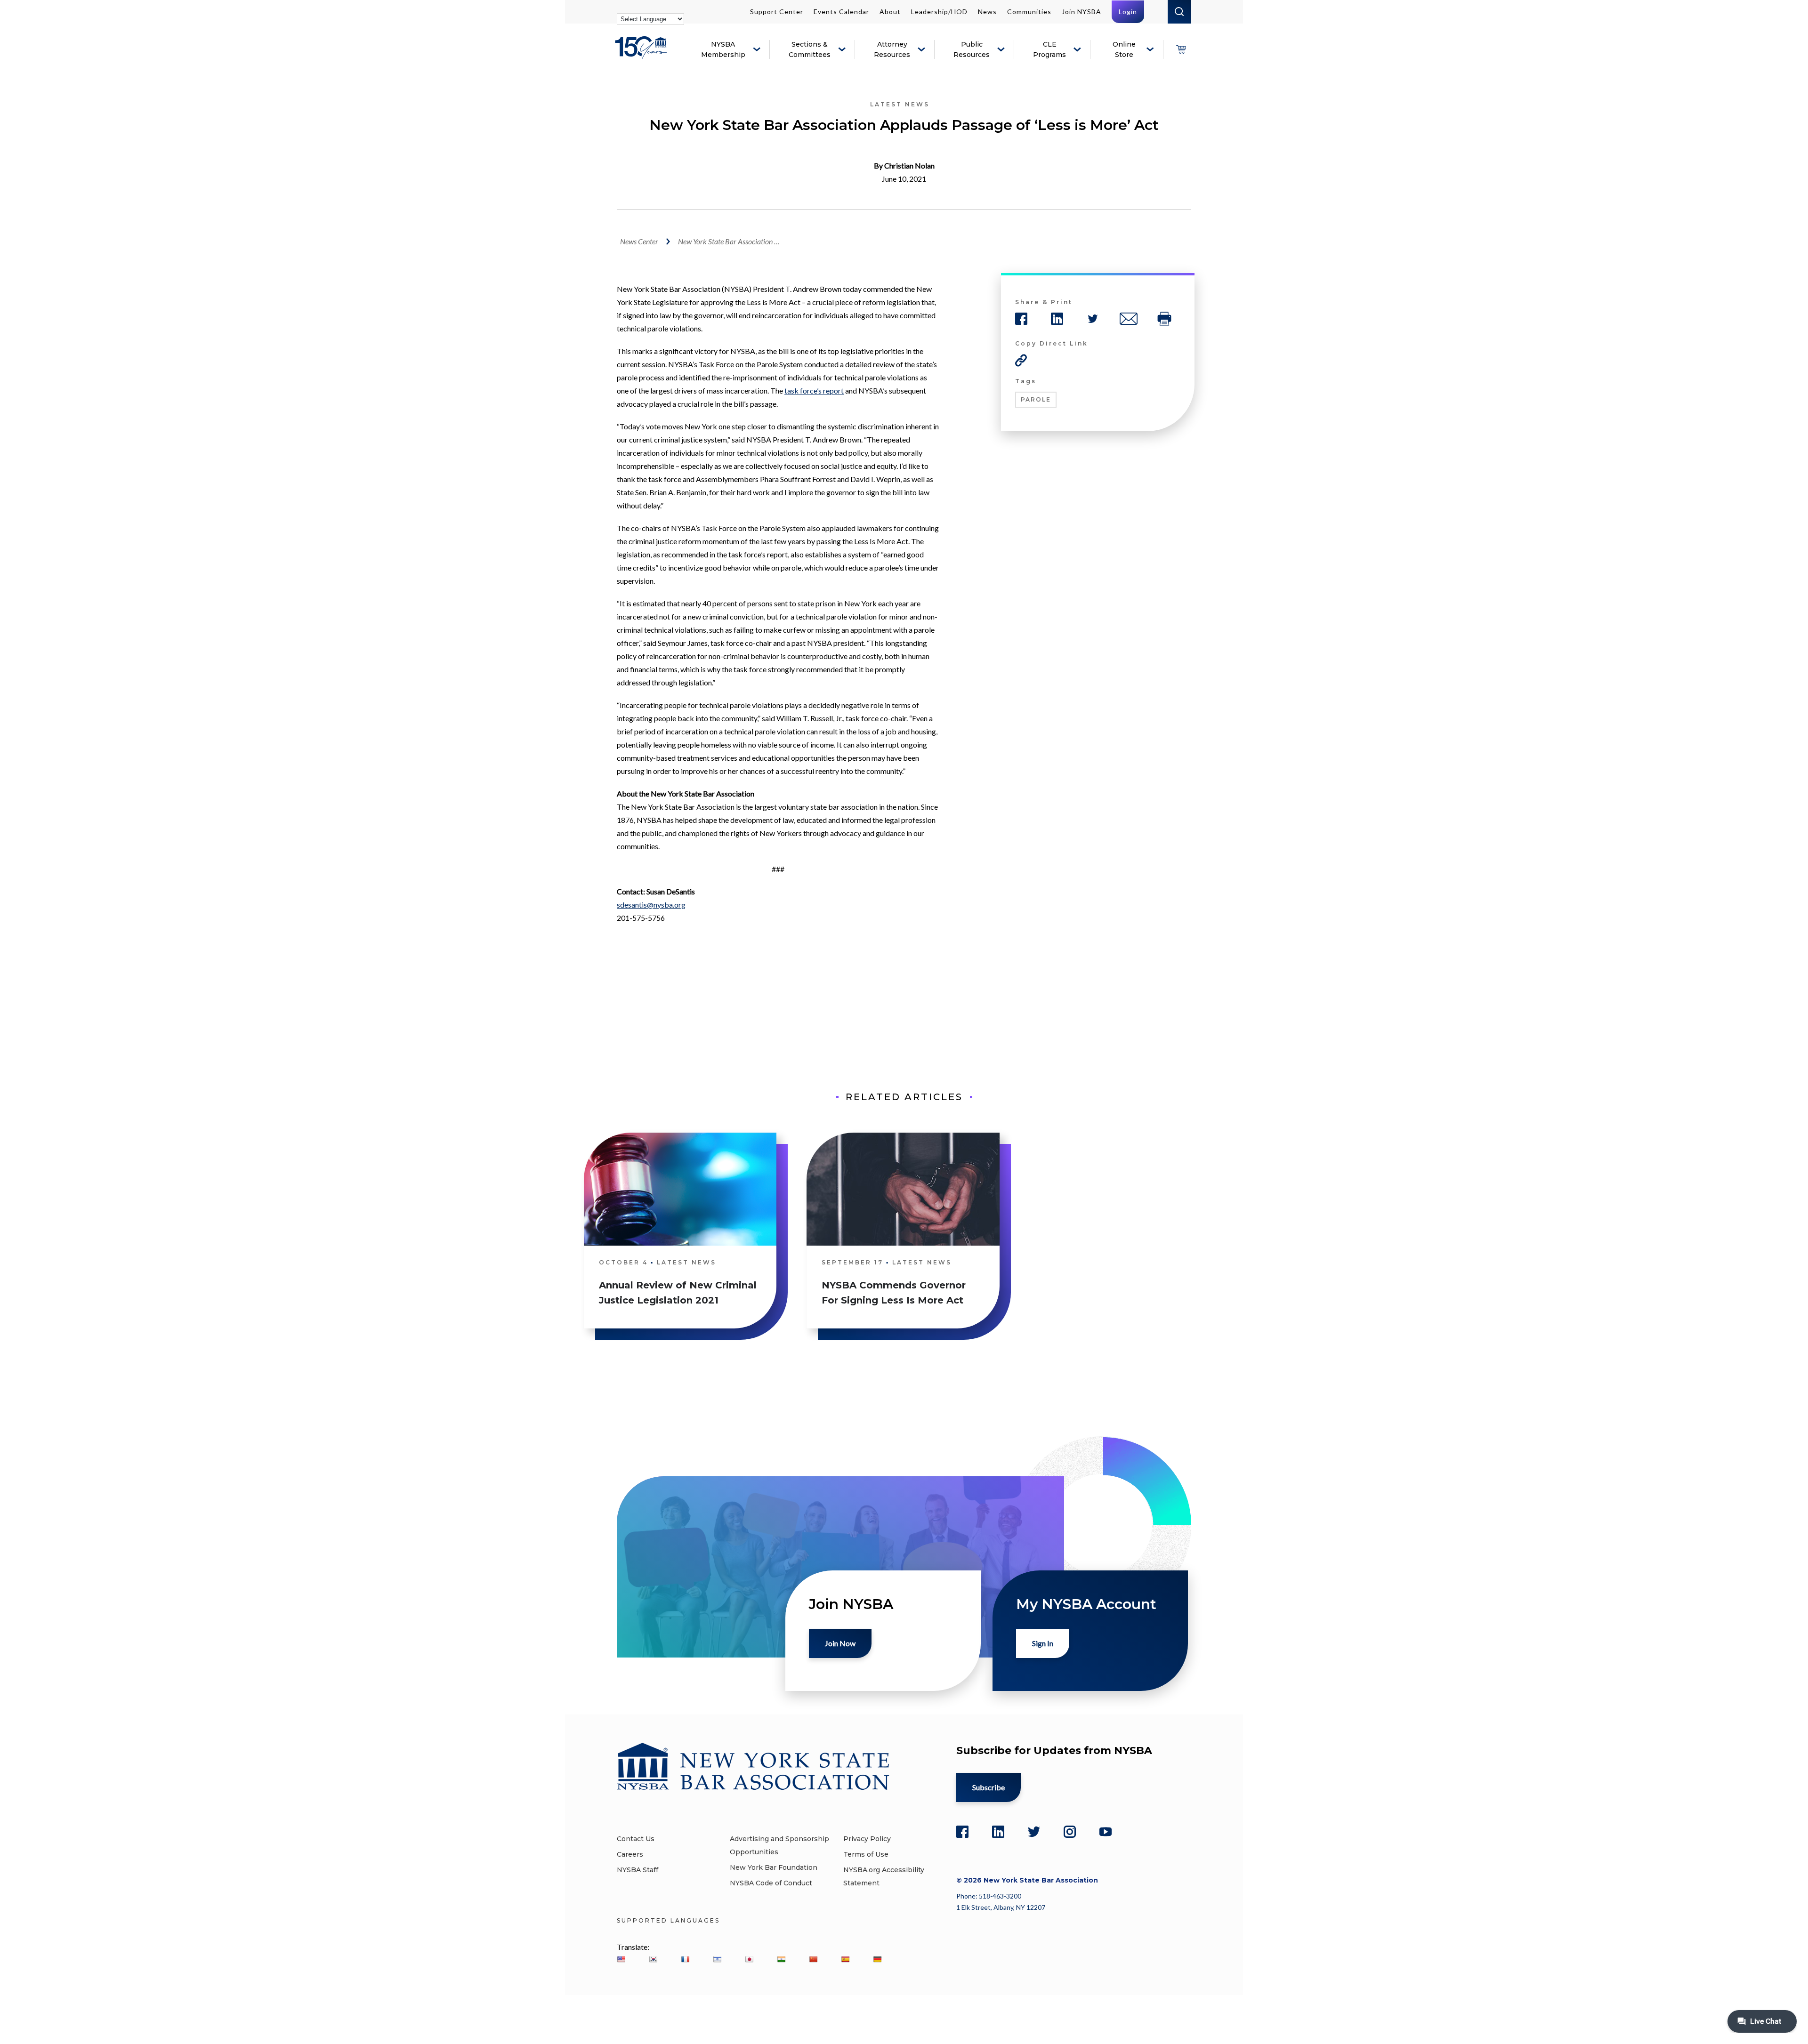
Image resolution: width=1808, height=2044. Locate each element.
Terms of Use (866, 1854)
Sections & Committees (810, 49)
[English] (621, 1959)
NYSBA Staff (638, 1870)
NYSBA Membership (723, 49)
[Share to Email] (1129, 319)
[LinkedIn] (998, 1832)
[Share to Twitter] (1093, 319)
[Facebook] (962, 1832)
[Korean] (653, 1959)
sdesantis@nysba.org (651, 905)
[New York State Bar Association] (642, 54)
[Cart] (1181, 49)
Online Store (1124, 49)
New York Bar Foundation (774, 1867)
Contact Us (636, 1839)
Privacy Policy (867, 1839)
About (890, 12)
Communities (1029, 12)
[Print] (1164, 319)
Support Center (777, 12)
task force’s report (814, 390)
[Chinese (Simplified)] (813, 1959)
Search (1179, 12)
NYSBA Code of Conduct (771, 1883)
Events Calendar (841, 12)
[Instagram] (1070, 1832)
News (987, 12)
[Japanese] (749, 1959)
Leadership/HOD (939, 12)
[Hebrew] (717, 1959)
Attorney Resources (892, 49)
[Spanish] (845, 1959)
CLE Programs (1049, 49)
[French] (685, 1959)
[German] (877, 1959)
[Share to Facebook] (1021, 319)
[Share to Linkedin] (1057, 319)
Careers (630, 1854)
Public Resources (972, 49)
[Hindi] (781, 1959)
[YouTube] (1106, 1832)
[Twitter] (1034, 1832)
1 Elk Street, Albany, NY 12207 (1001, 1907)
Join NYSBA (1082, 12)
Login (1128, 12)
